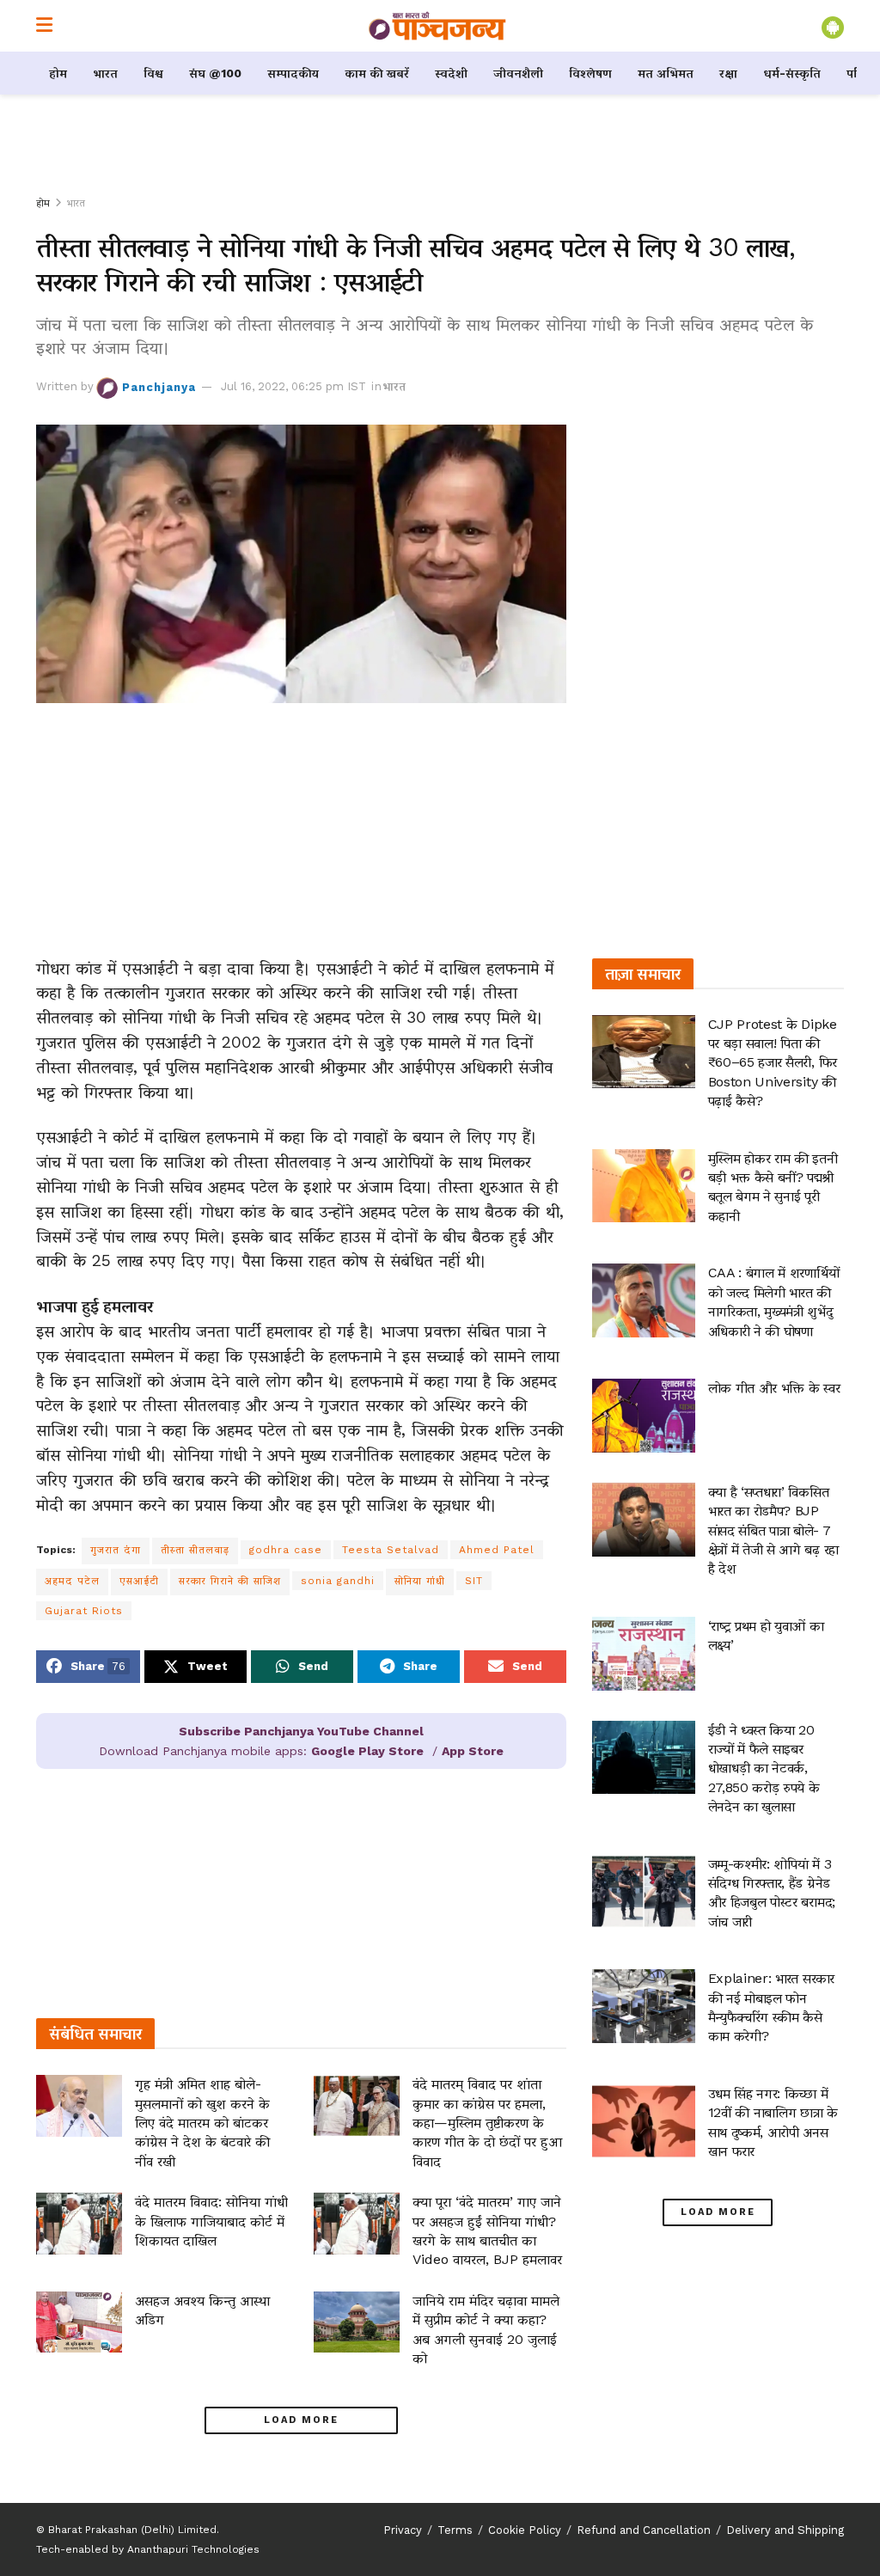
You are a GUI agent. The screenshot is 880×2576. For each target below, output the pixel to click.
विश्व (153, 73)
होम (58, 73)
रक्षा (728, 73)
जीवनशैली (518, 73)
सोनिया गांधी (420, 1581)
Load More (301, 2420)
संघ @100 (215, 73)
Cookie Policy (525, 2530)
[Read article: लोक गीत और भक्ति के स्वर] (644, 1416)
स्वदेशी (451, 73)
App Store (473, 1751)
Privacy (403, 2530)
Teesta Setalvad (391, 1550)
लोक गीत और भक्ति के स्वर (774, 1388)
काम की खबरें (377, 73)
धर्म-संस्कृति (792, 73)
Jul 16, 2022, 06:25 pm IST (293, 386)
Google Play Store (367, 1751)
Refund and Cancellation (644, 2530)
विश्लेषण (590, 73)
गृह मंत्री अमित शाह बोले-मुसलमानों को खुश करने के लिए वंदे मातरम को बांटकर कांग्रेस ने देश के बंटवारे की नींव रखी (202, 2123)
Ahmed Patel (497, 1550)
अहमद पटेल (72, 1581)
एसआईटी (139, 1581)
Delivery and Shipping (785, 2530)
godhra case (286, 1550)
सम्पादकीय (293, 73)
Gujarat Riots (84, 1611)
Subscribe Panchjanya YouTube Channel (301, 1731)
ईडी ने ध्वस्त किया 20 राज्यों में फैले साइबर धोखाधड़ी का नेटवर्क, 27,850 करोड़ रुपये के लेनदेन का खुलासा (764, 1768)
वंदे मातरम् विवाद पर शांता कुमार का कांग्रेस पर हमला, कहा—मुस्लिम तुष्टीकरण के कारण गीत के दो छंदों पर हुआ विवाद (487, 2123)
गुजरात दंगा (116, 1550)
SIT (474, 1581)
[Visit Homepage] (437, 26)
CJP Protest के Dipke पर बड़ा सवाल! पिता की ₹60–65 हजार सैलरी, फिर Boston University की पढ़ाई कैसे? (773, 1063)
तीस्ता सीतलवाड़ (195, 1550)
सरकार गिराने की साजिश (230, 1581)
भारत (105, 73)
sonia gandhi (338, 1581)
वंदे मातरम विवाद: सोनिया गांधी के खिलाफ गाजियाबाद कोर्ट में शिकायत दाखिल (211, 2221)
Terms (455, 2530)
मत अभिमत (666, 73)
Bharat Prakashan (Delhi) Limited (132, 2530)
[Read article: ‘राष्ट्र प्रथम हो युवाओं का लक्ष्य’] (644, 1654)
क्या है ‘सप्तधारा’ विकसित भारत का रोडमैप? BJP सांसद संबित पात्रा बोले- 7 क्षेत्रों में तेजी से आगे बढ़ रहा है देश (773, 1530)
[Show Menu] (44, 26)
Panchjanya (159, 386)
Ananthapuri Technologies (193, 2549)
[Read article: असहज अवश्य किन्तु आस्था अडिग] (79, 2322)
